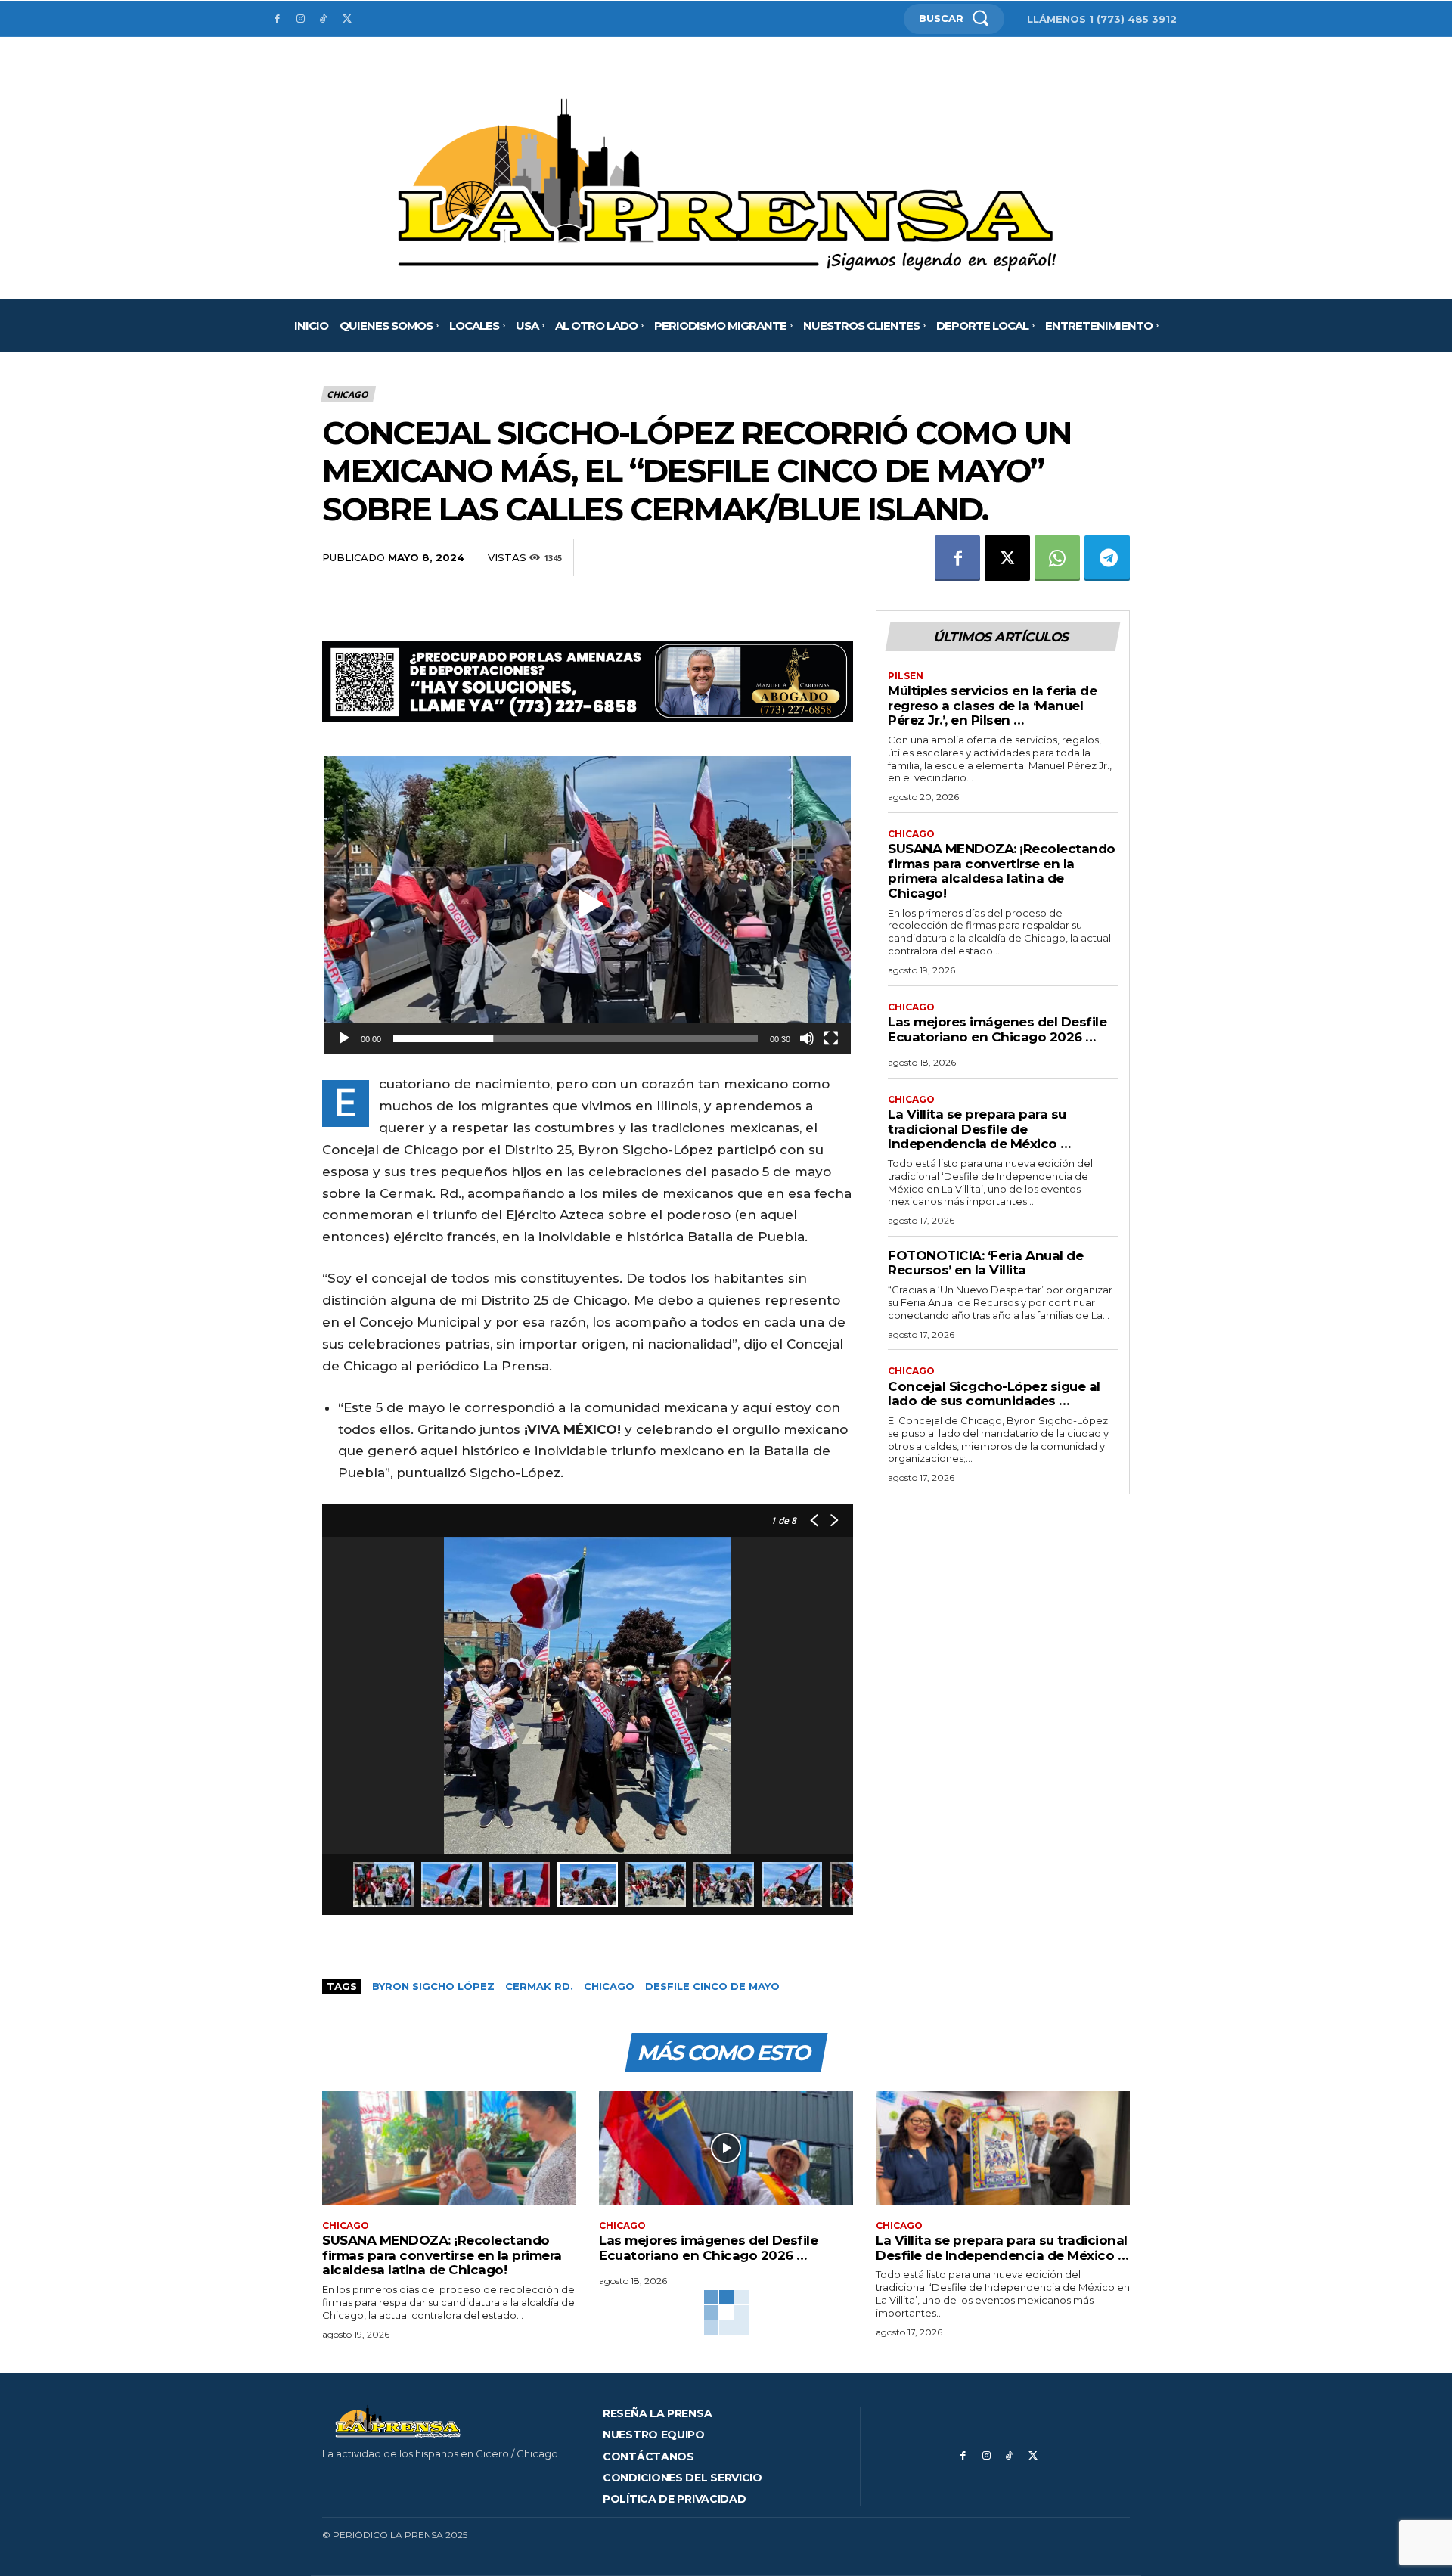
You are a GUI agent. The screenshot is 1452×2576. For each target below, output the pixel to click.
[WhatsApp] (1057, 558)
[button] (588, 905)
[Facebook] (277, 19)
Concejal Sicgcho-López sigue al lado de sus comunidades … (994, 1394)
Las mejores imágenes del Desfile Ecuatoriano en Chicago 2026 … (997, 1029)
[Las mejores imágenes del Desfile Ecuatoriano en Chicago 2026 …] (726, 2148)
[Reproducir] (344, 1038)
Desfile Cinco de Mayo (712, 1986)
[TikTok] (324, 19)
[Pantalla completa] (831, 1038)
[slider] (576, 1038)
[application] (588, 905)
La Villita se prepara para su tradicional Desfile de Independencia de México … (979, 1129)
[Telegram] (1107, 558)
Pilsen (906, 676)
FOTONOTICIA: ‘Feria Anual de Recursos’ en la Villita (985, 1263)
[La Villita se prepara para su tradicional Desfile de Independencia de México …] (1003, 2148)
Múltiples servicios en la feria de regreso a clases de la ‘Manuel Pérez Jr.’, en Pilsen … (992, 705)
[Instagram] (301, 19)
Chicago (347, 394)
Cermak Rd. (539, 1986)
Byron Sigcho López (433, 1986)
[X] (347, 19)
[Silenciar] (807, 1038)
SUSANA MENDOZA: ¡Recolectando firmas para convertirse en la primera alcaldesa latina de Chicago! (1002, 871)
